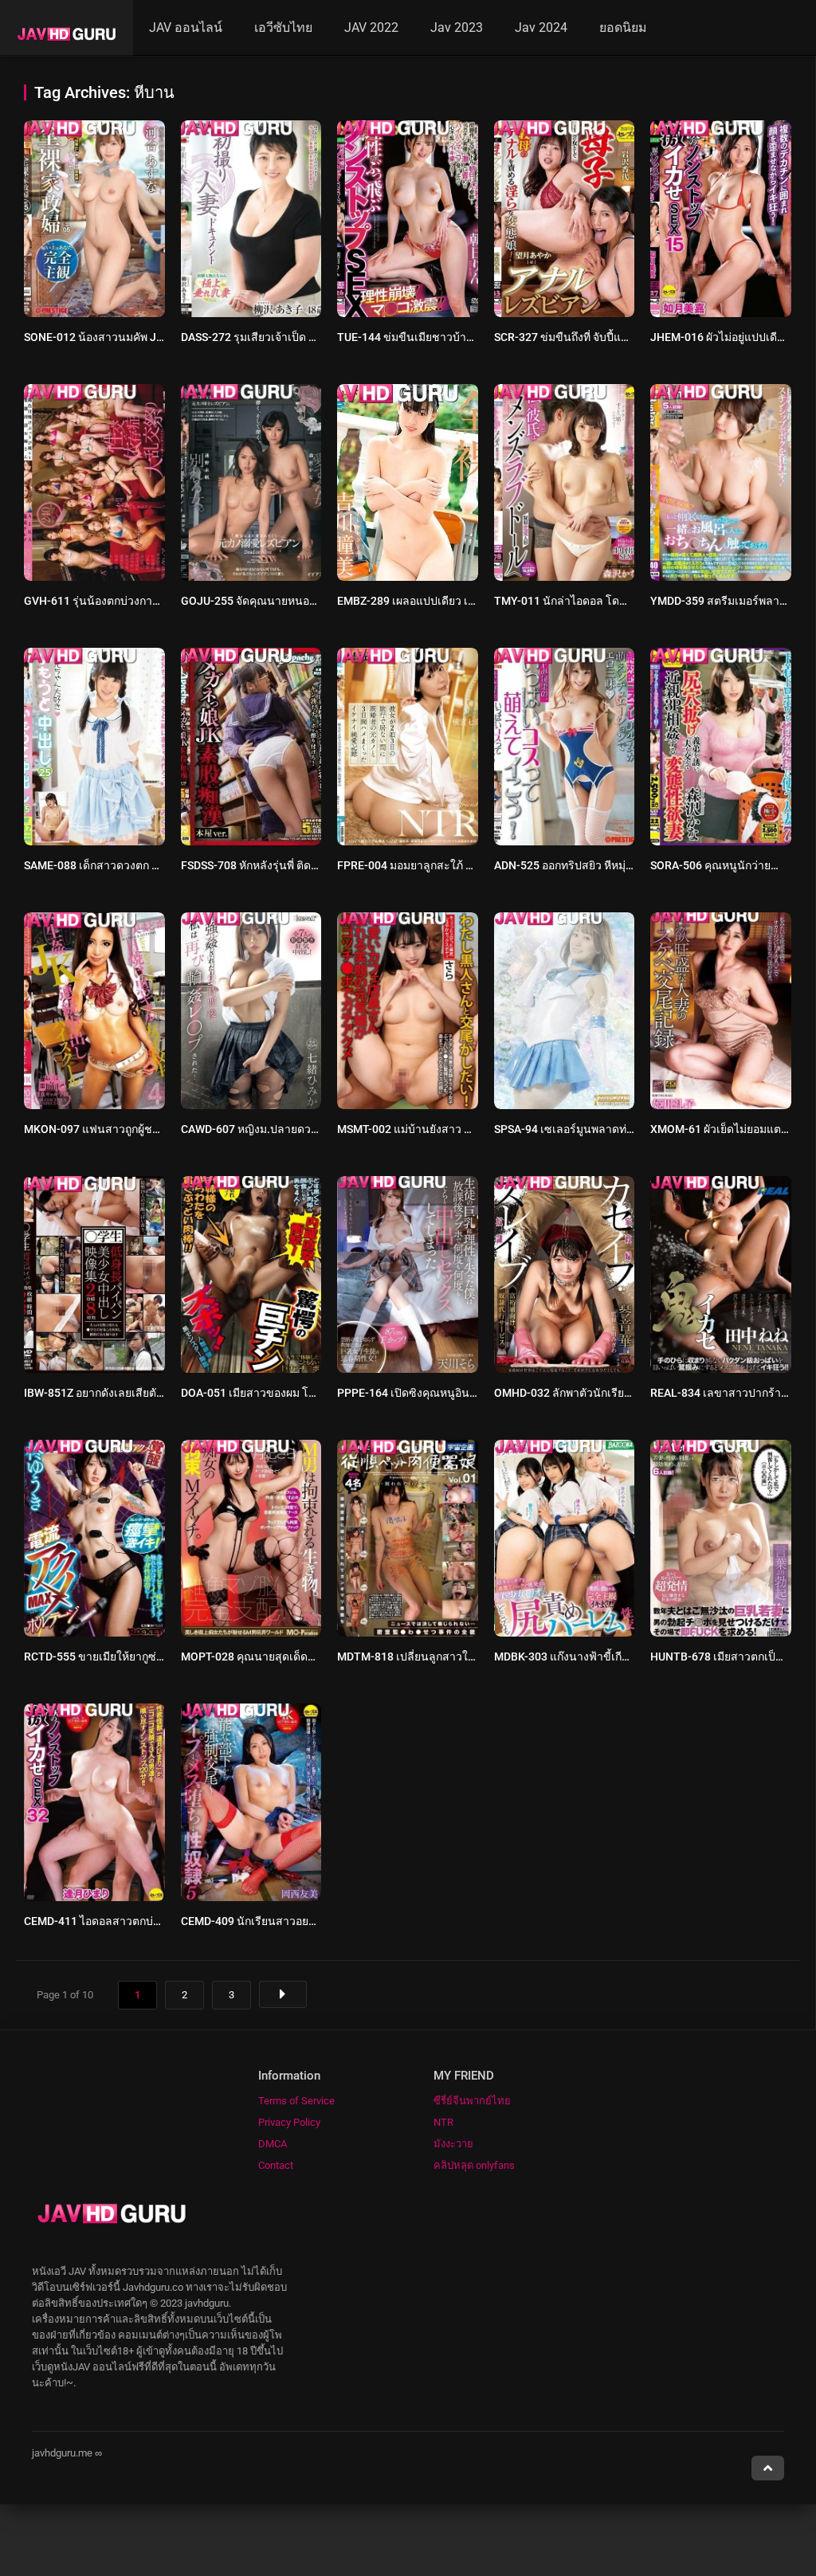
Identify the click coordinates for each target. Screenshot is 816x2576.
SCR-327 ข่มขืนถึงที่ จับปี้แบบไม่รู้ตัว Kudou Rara (612, 337)
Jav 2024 (541, 27)
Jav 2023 (457, 27)
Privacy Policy (289, 2122)
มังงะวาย (453, 2144)
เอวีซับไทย (283, 27)
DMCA (273, 2144)
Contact (276, 2165)
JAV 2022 (371, 27)
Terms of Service (296, 2101)
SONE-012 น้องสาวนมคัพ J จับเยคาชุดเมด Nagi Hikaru (158, 337)
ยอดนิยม (623, 27)
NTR (443, 2122)
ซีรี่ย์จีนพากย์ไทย (472, 2101)
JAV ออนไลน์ (186, 27)
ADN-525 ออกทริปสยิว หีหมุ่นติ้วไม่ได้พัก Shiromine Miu (628, 865)
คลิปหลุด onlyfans (474, 2165)
